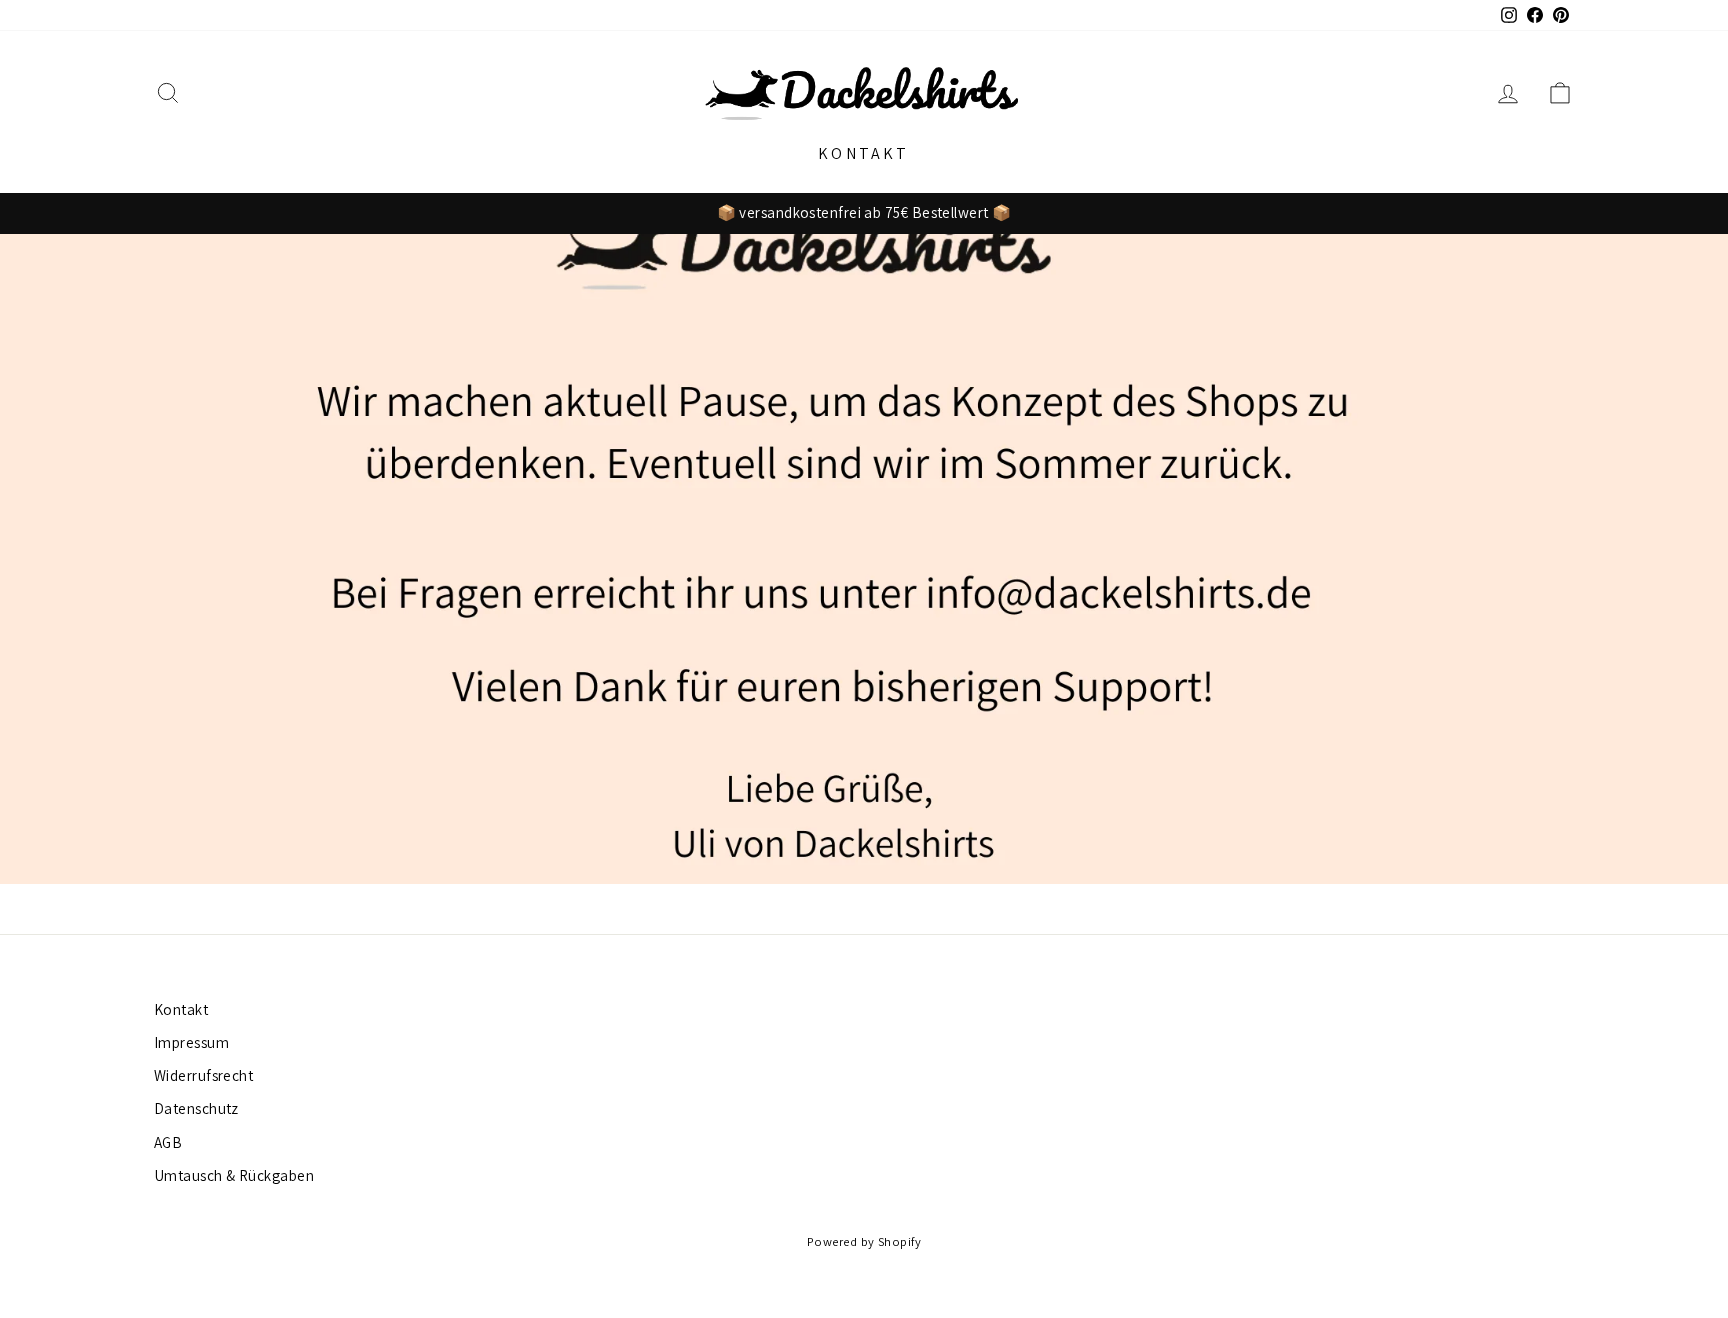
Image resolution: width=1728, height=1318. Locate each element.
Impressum (191, 1042)
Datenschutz (196, 1108)
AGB (168, 1142)
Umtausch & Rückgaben (234, 1175)
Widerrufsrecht (203, 1075)
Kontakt (863, 153)
